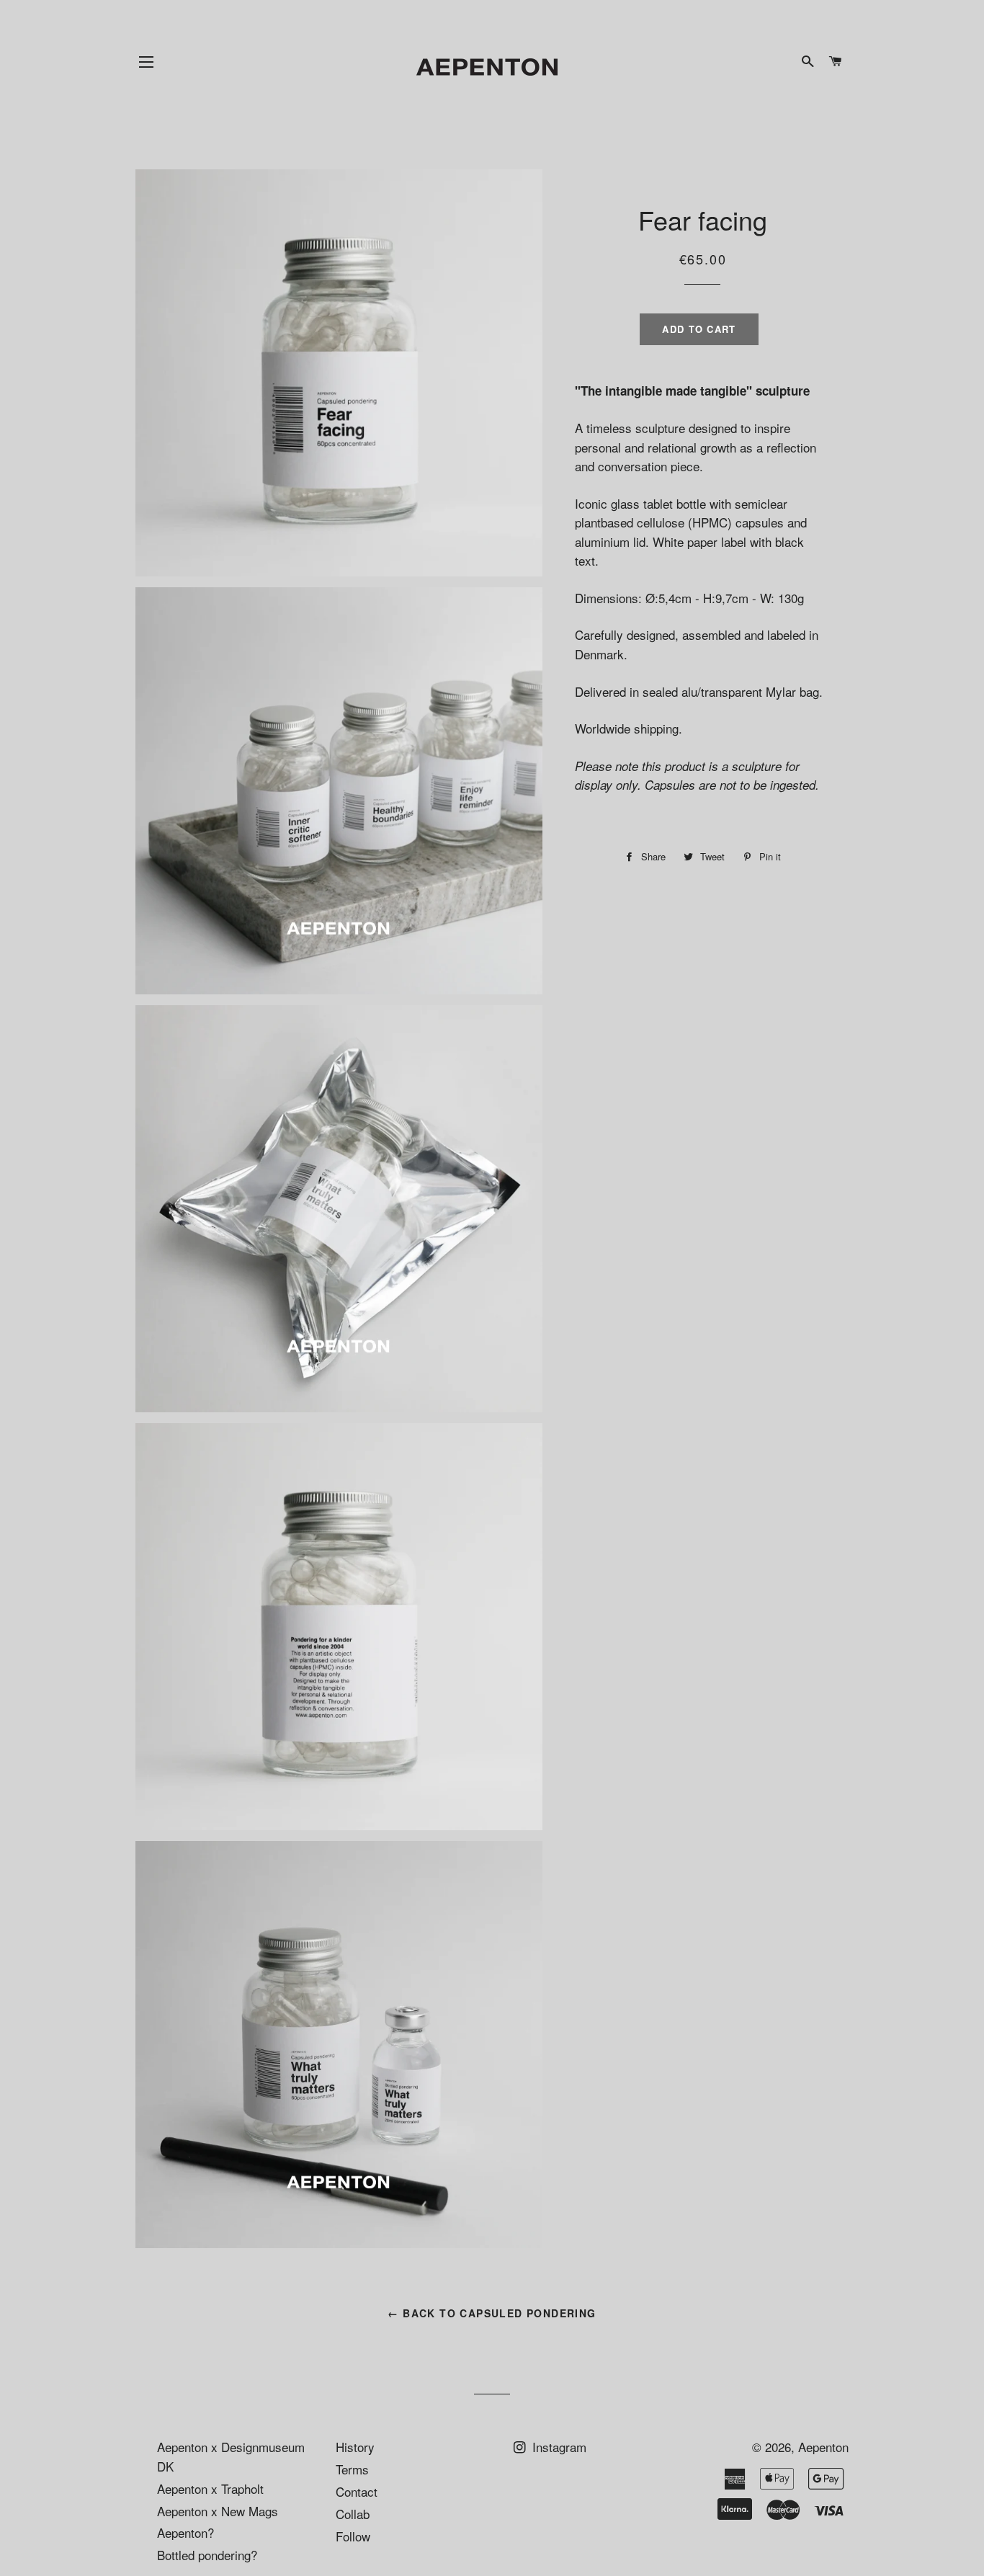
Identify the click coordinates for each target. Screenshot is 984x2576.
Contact (357, 2491)
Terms (352, 2469)
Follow (353, 2536)
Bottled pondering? (207, 2555)
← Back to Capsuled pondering (492, 2313)
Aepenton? (185, 2532)
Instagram (558, 2447)
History (355, 2447)
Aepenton (823, 2447)
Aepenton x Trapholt (210, 2488)
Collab (353, 2514)
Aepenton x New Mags (218, 2511)
